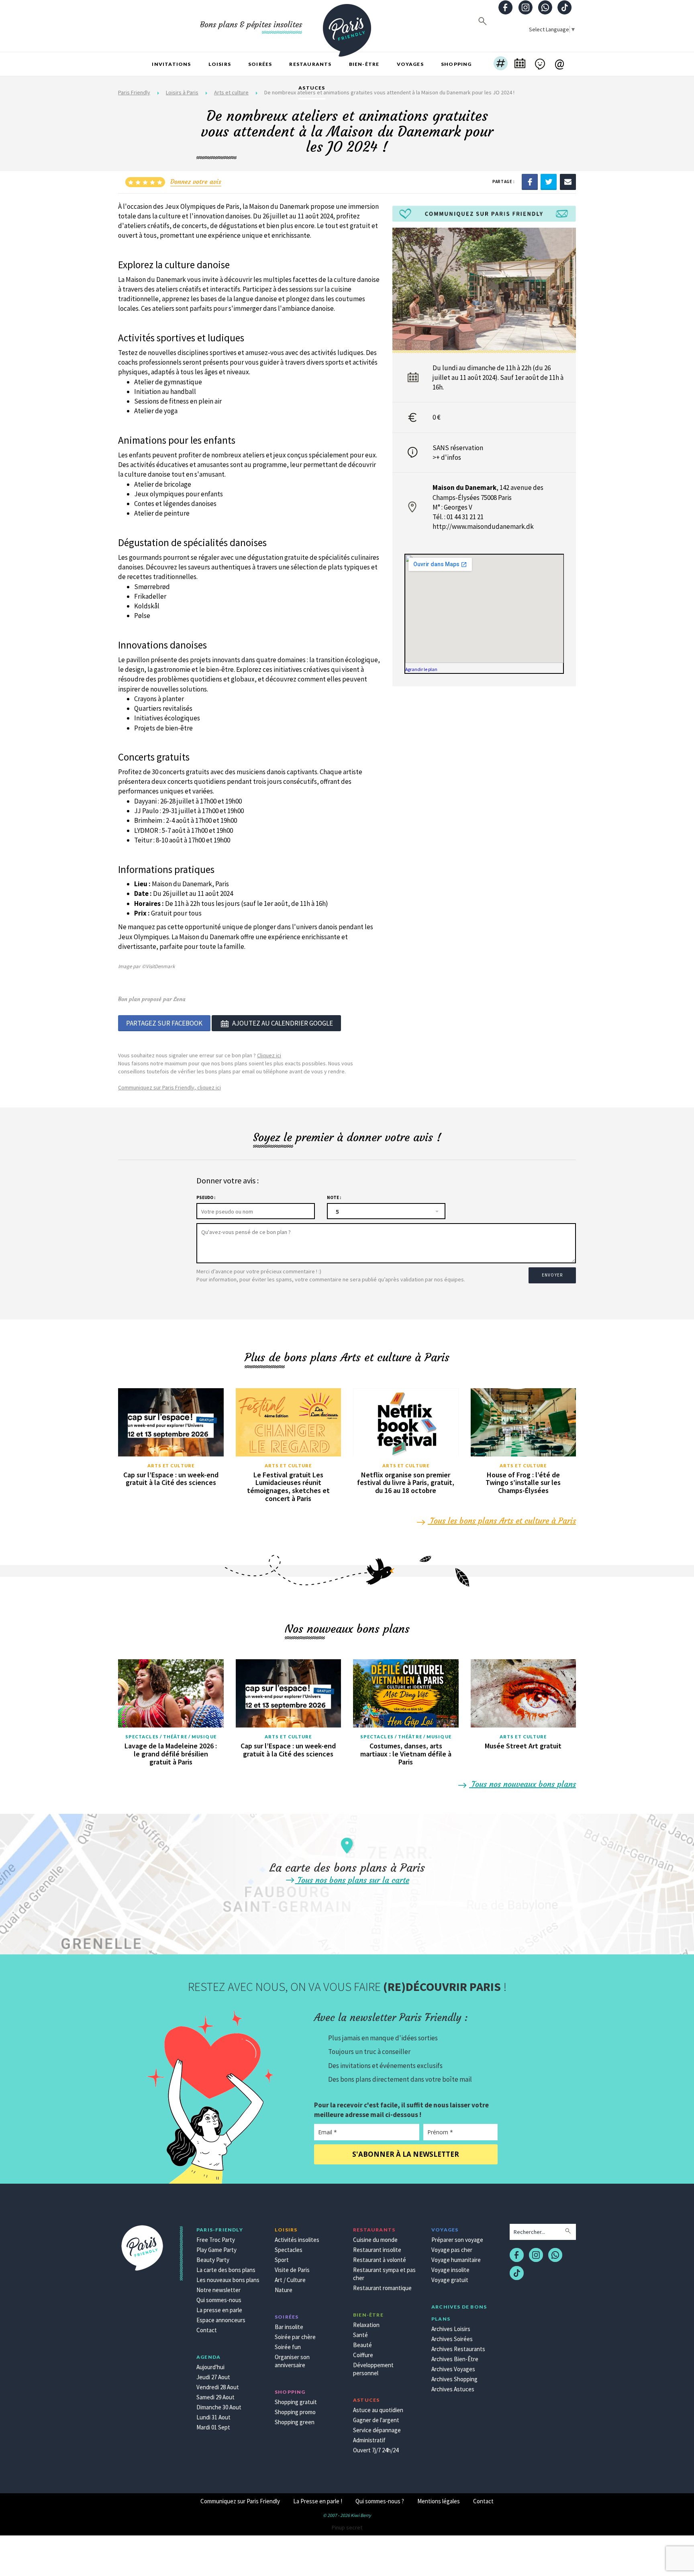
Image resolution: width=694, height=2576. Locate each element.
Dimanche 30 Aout (219, 2407)
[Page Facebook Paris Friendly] (506, 8)
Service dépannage (377, 2430)
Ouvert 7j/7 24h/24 (376, 2450)
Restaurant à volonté (380, 2260)
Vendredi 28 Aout (218, 2387)
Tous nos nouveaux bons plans (523, 1784)
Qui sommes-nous (219, 2300)
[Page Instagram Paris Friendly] (525, 8)
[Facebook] (530, 181)
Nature (284, 2290)
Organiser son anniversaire (292, 2361)
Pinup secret (347, 2527)
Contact (207, 2330)
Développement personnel (373, 2369)
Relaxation (366, 2325)
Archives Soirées (452, 2339)
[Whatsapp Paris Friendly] (545, 8)
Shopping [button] (456, 64)
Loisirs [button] (220, 64)
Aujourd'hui (210, 2367)
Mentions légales (439, 2501)
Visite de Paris (292, 2270)
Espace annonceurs (221, 2320)
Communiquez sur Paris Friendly (240, 2501)
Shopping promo (295, 2412)
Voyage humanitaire (456, 2260)
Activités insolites (297, 2240)
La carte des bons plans (226, 2270)
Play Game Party (216, 2250)
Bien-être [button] (364, 64)
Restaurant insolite (377, 2250)
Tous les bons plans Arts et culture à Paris (502, 1521)
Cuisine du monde (375, 2240)
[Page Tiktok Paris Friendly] (565, 8)
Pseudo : (206, 1197)
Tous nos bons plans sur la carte (352, 1880)
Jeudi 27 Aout (213, 2377)
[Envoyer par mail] (568, 181)
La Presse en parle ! (318, 2501)
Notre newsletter (218, 2290)
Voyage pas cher (452, 2250)
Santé (360, 2335)
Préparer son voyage (457, 2240)
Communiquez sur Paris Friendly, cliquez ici (169, 1087)
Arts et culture (171, 1465)
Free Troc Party (216, 2240)
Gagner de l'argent (376, 2420)
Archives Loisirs (451, 2329)
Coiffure (363, 2355)
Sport (282, 2260)
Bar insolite (289, 2327)
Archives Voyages (453, 2369)
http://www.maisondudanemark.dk (483, 526)
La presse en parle (219, 2310)
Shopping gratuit (296, 2402)
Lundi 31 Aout (213, 2417)
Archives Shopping (454, 2379)
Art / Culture (290, 2280)
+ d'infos (449, 457)
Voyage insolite (450, 2270)
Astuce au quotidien (378, 2410)
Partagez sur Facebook (164, 1023)
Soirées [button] (260, 64)
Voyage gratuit (450, 2280)
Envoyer (552, 1275)
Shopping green (295, 2422)
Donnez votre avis (196, 182)
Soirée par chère (295, 2337)
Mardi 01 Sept (213, 2427)
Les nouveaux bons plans (228, 2280)
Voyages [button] (410, 64)
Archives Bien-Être (455, 2359)
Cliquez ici (269, 1055)
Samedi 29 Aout (215, 2397)
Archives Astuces (453, 2389)
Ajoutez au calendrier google (283, 1023)
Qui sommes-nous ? (380, 2501)
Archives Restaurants (458, 2349)
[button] (501, 64)
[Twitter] (549, 181)
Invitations (171, 64)
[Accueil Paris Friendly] (347, 26)
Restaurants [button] (310, 64)
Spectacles (289, 2250)
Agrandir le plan (421, 669)
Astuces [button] (312, 88)
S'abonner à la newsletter (406, 2154)
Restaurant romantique (382, 2288)
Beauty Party (213, 2260)
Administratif (369, 2440)
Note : (334, 1197)
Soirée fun (288, 2347)
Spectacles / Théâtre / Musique (171, 1737)
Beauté (362, 2345)
